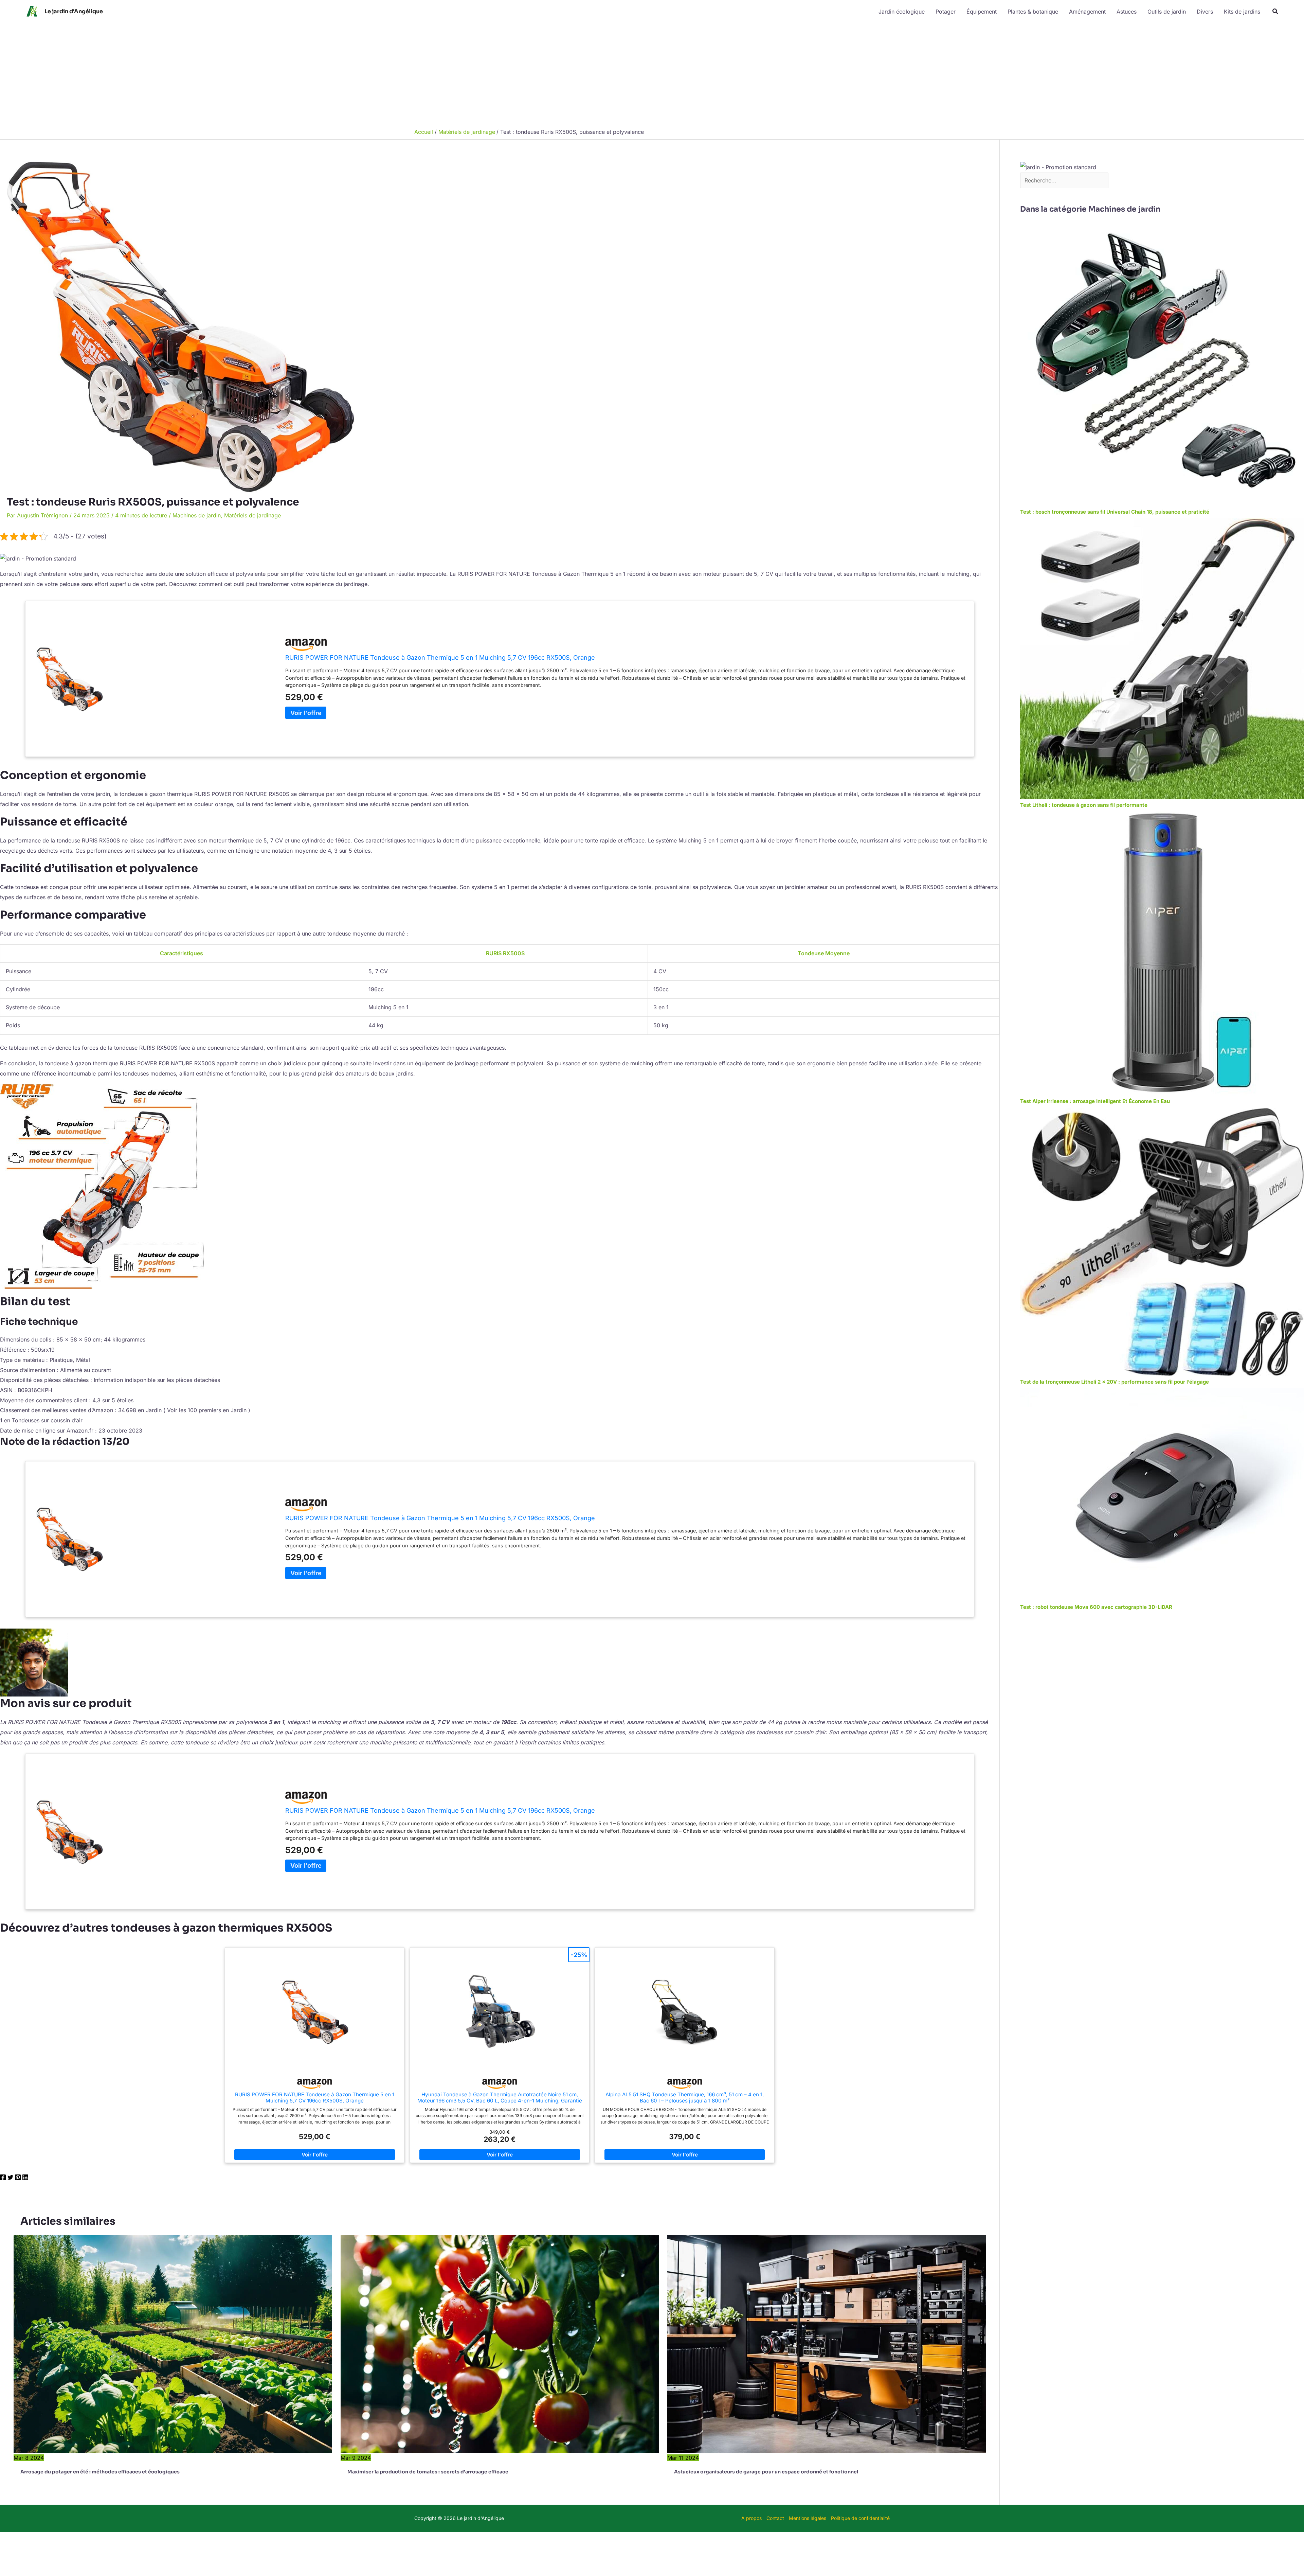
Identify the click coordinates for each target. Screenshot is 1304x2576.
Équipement (982, 12)
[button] (1275, 11)
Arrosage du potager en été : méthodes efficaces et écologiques (100, 2472)
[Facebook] (3, 2179)
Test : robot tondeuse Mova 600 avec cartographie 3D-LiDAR (1096, 1607)
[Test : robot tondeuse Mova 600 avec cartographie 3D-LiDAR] (1162, 1494)
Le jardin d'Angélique (74, 11)
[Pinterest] (18, 2179)
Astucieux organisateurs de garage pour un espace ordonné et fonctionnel (766, 2472)
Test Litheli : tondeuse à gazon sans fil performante (1084, 805)
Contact (775, 2518)
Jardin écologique (902, 12)
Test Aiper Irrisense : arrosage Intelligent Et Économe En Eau (1095, 1101)
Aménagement (1087, 12)
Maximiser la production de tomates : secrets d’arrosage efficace (428, 2472)
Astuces (1127, 12)
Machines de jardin (197, 515)
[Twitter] (10, 2179)
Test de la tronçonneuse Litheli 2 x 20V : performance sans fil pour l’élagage (1115, 1382)
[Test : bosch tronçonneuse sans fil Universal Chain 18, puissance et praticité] (1162, 364)
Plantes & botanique (1033, 12)
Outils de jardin (1167, 12)
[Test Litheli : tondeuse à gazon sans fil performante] (1162, 658)
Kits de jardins (1242, 12)
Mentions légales (808, 2518)
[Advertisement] (652, 74)
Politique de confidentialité (860, 2518)
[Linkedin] (25, 2179)
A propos (751, 2518)
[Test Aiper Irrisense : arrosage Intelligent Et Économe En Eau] (1162, 953)
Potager (946, 12)
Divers (1205, 12)
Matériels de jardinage (252, 515)
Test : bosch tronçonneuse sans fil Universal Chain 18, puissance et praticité (1115, 512)
